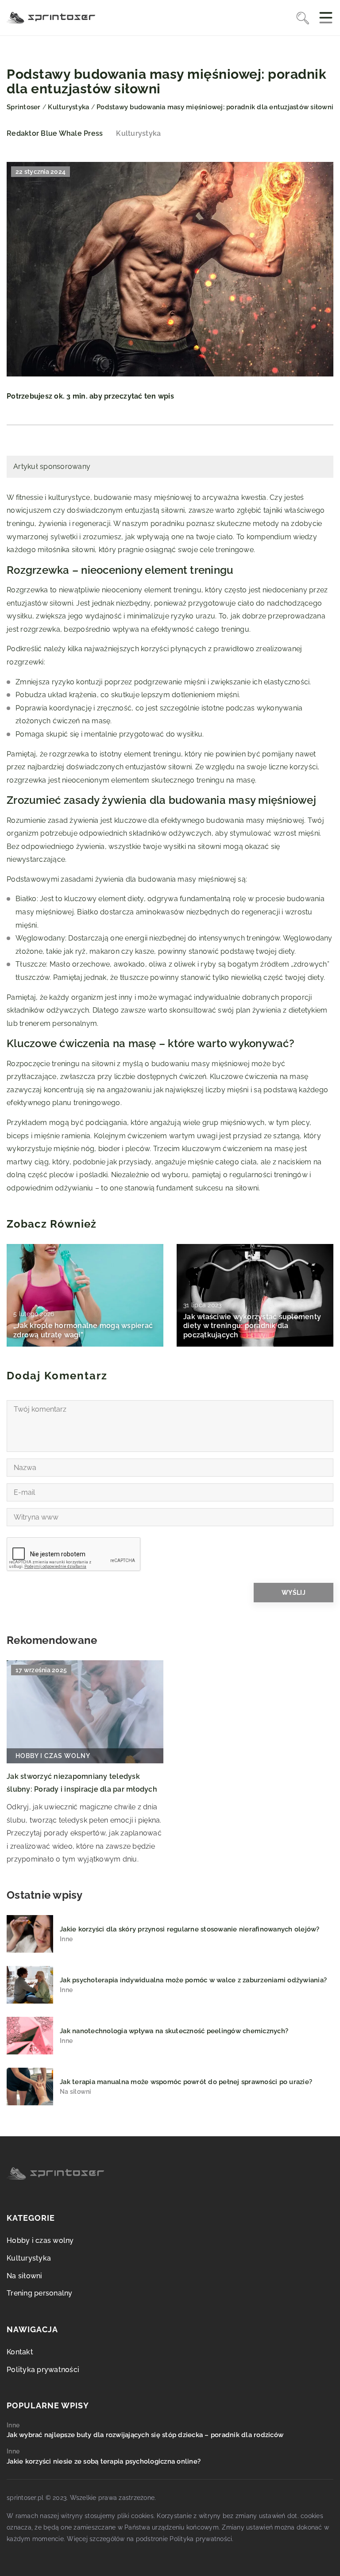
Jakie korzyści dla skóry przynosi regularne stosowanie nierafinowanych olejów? (190, 1929)
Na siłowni (25, 2276)
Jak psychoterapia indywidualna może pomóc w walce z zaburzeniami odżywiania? (193, 1980)
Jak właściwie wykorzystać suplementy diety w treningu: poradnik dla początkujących (252, 1326)
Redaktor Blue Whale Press (55, 134)
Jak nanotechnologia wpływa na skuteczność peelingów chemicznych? (174, 2031)
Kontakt (20, 2352)
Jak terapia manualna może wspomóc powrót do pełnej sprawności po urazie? (186, 2082)
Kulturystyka (138, 133)
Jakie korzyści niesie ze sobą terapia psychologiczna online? (104, 2461)
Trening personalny (40, 2293)
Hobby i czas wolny (40, 2240)
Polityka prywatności (43, 2370)
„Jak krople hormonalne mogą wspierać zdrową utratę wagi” (83, 1330)
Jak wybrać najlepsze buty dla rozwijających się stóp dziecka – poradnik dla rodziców (145, 2435)
